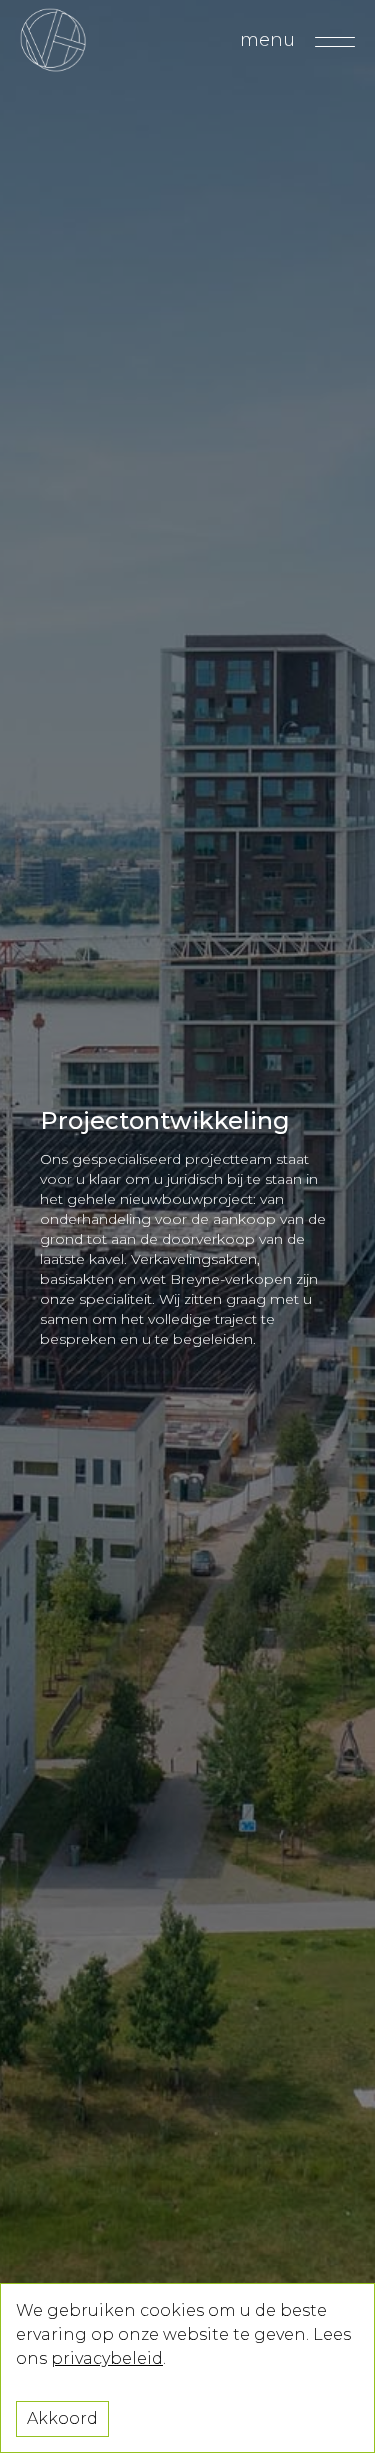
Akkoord (62, 2418)
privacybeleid (107, 2358)
